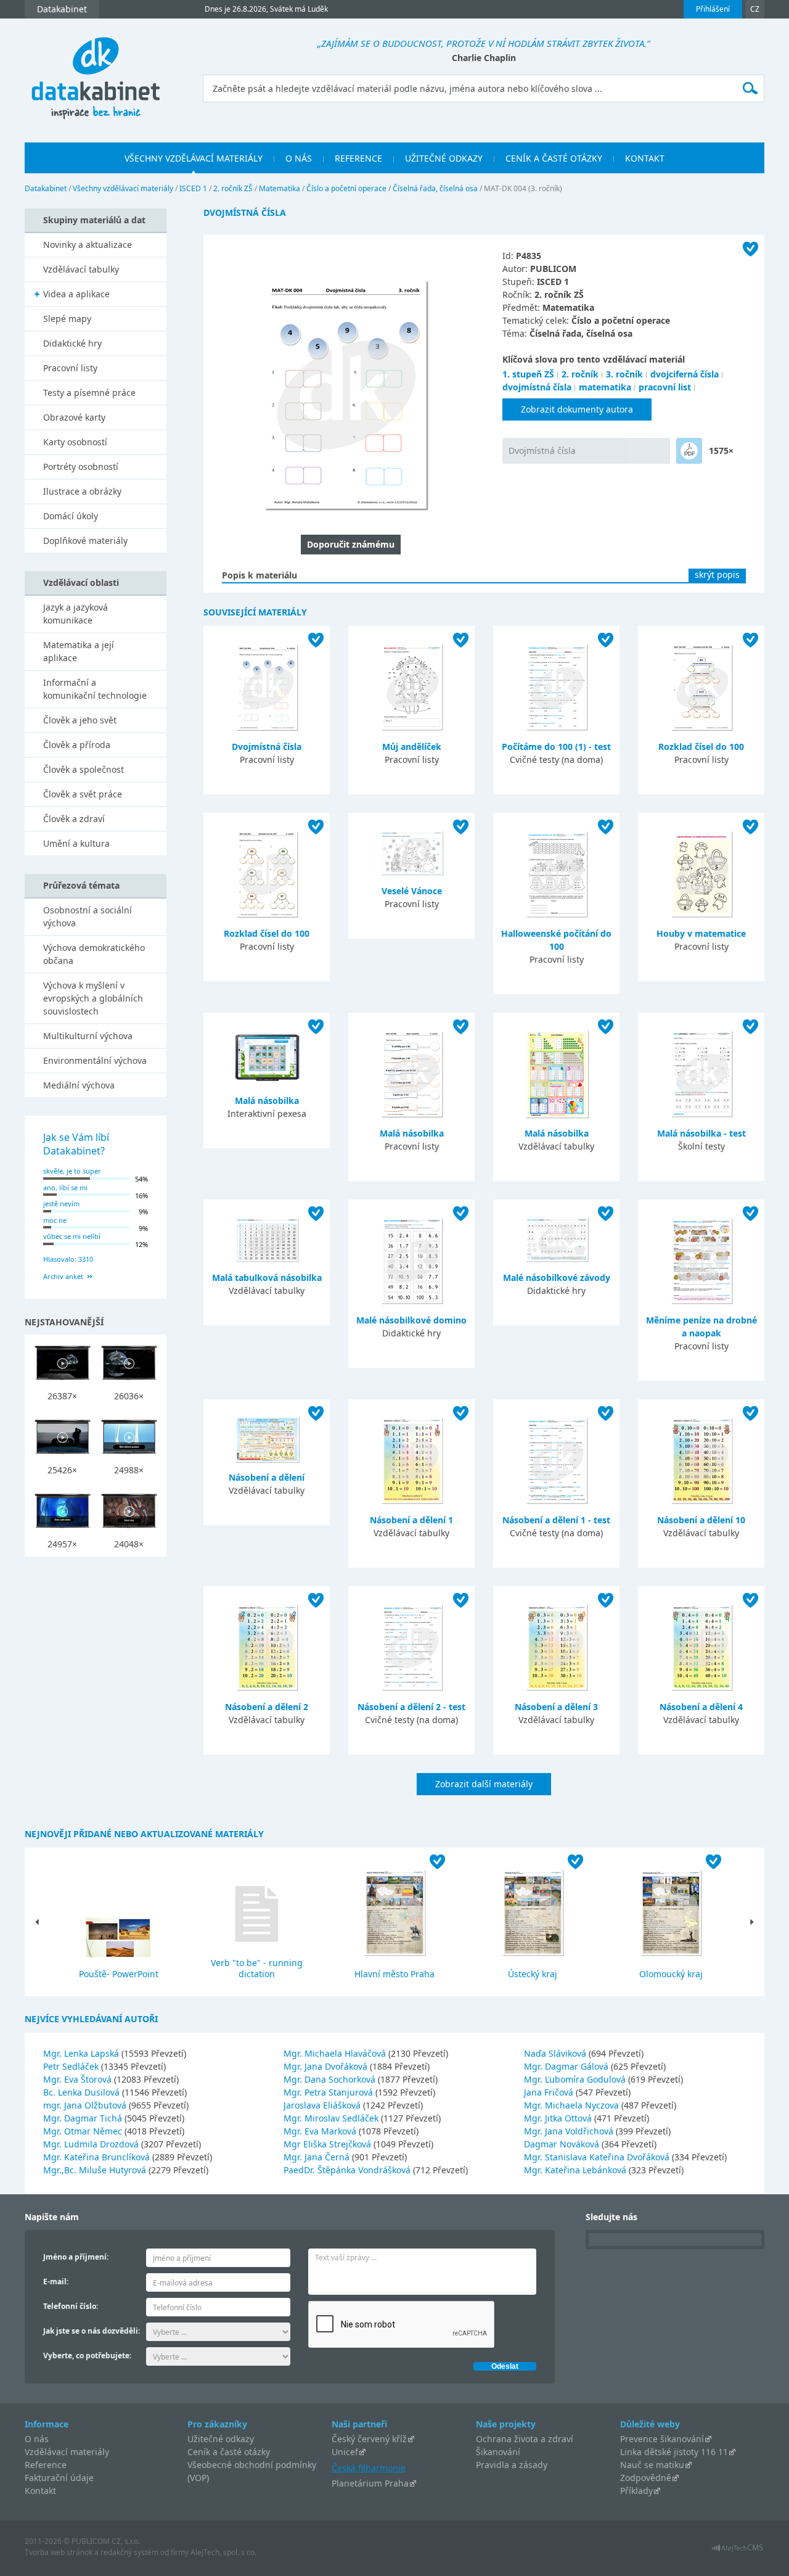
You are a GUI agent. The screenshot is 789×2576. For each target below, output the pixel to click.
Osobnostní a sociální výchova (88, 916)
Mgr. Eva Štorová (79, 2079)
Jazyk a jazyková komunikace (76, 614)
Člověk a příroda (77, 745)
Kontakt (40, 2491)
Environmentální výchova (95, 1060)
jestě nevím (61, 1204)
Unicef (345, 2452)
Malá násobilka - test (701, 1133)
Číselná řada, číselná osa (435, 188)
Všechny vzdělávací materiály (123, 188)
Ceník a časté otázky (229, 2452)
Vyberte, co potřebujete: (87, 2356)
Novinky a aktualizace (88, 245)
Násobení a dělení (267, 1477)
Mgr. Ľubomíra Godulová (576, 2079)
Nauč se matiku (652, 2465)
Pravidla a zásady (512, 2465)
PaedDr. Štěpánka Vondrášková (348, 2170)
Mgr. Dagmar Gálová (567, 2066)
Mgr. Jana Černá (318, 2157)
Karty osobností (75, 442)
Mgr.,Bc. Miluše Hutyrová (96, 2170)
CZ (755, 9)
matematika (605, 387)
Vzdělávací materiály (67, 2452)
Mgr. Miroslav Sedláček (332, 2118)
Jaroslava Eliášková (323, 2105)
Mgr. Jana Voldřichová (570, 2131)
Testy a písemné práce (89, 393)
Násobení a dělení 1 (411, 1520)
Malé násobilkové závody (557, 1278)
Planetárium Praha (370, 2483)
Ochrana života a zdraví (525, 2439)
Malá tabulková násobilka (267, 1278)
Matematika (280, 188)
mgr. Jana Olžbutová (86, 2105)
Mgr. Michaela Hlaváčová (336, 2053)
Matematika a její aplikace (79, 651)
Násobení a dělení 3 (556, 1707)
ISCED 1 (193, 188)
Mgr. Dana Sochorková (331, 2079)
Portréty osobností (81, 467)
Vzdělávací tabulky (81, 269)
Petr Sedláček (72, 2066)
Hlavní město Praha (394, 1974)
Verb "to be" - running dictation (257, 1968)
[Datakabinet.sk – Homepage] (96, 71)
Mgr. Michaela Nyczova (573, 2105)
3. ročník (624, 374)
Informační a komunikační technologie (95, 689)
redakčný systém (129, 2552)
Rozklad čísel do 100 (701, 747)
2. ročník (580, 374)
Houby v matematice (701, 933)
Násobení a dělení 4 (701, 1707)
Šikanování (498, 2452)
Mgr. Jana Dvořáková (327, 2066)
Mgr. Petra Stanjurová (329, 2092)
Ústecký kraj (533, 1974)
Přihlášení (713, 9)
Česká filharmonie (369, 2468)
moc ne (55, 1220)
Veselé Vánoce (412, 891)
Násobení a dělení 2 (267, 1707)
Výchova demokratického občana (94, 954)
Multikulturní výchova (88, 1036)
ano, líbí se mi (65, 1187)
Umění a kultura (76, 843)
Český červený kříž (369, 2439)
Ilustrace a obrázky (82, 491)
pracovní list (665, 387)
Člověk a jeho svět (80, 720)
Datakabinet (46, 188)
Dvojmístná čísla (542, 451)
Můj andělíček (412, 747)
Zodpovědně (646, 2478)
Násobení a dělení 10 (701, 1520)
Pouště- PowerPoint (119, 1974)
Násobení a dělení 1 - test (556, 1520)
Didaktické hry (72, 343)
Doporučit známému (351, 544)
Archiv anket (63, 1276)
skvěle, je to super (72, 1171)
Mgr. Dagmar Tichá (84, 2118)
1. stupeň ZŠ (528, 374)
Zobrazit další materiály (484, 1784)
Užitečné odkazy (221, 2439)
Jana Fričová (550, 2092)
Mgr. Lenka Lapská (82, 2053)
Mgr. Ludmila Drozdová (92, 2144)
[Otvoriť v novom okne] (738, 2551)
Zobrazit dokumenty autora (577, 409)
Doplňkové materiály (85, 541)
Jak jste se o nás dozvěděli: (92, 2331)
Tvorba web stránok (59, 2552)
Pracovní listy (70, 368)
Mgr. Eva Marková (321, 2131)
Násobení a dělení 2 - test (411, 1707)
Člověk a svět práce (83, 794)
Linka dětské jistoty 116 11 (674, 2452)
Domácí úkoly (71, 516)
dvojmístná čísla (537, 387)
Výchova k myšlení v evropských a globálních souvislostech (93, 998)
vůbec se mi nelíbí (72, 1236)
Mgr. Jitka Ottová (559, 2118)
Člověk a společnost (84, 769)
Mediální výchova (79, 1085)
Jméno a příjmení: (76, 2257)
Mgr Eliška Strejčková (329, 2144)
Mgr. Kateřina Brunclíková (98, 2157)
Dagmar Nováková (563, 2144)
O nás (37, 2439)
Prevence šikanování (662, 2439)
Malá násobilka (267, 1101)
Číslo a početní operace (346, 188)
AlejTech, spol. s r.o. (223, 2552)
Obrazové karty (74, 417)
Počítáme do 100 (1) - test (556, 747)
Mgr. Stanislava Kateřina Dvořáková (598, 2157)
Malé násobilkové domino (411, 1320)
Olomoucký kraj (671, 1974)
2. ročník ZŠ (233, 188)
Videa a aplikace (76, 294)
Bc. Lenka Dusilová (83, 2092)
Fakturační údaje (59, 2478)
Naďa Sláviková (556, 2053)
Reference (46, 2465)
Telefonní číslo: (71, 2306)
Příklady (636, 2491)
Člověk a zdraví (74, 819)
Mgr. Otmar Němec (84, 2131)
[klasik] (689, 451)
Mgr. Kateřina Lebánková (576, 2170)
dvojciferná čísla (685, 374)
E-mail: (56, 2282)
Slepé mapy (67, 319)
